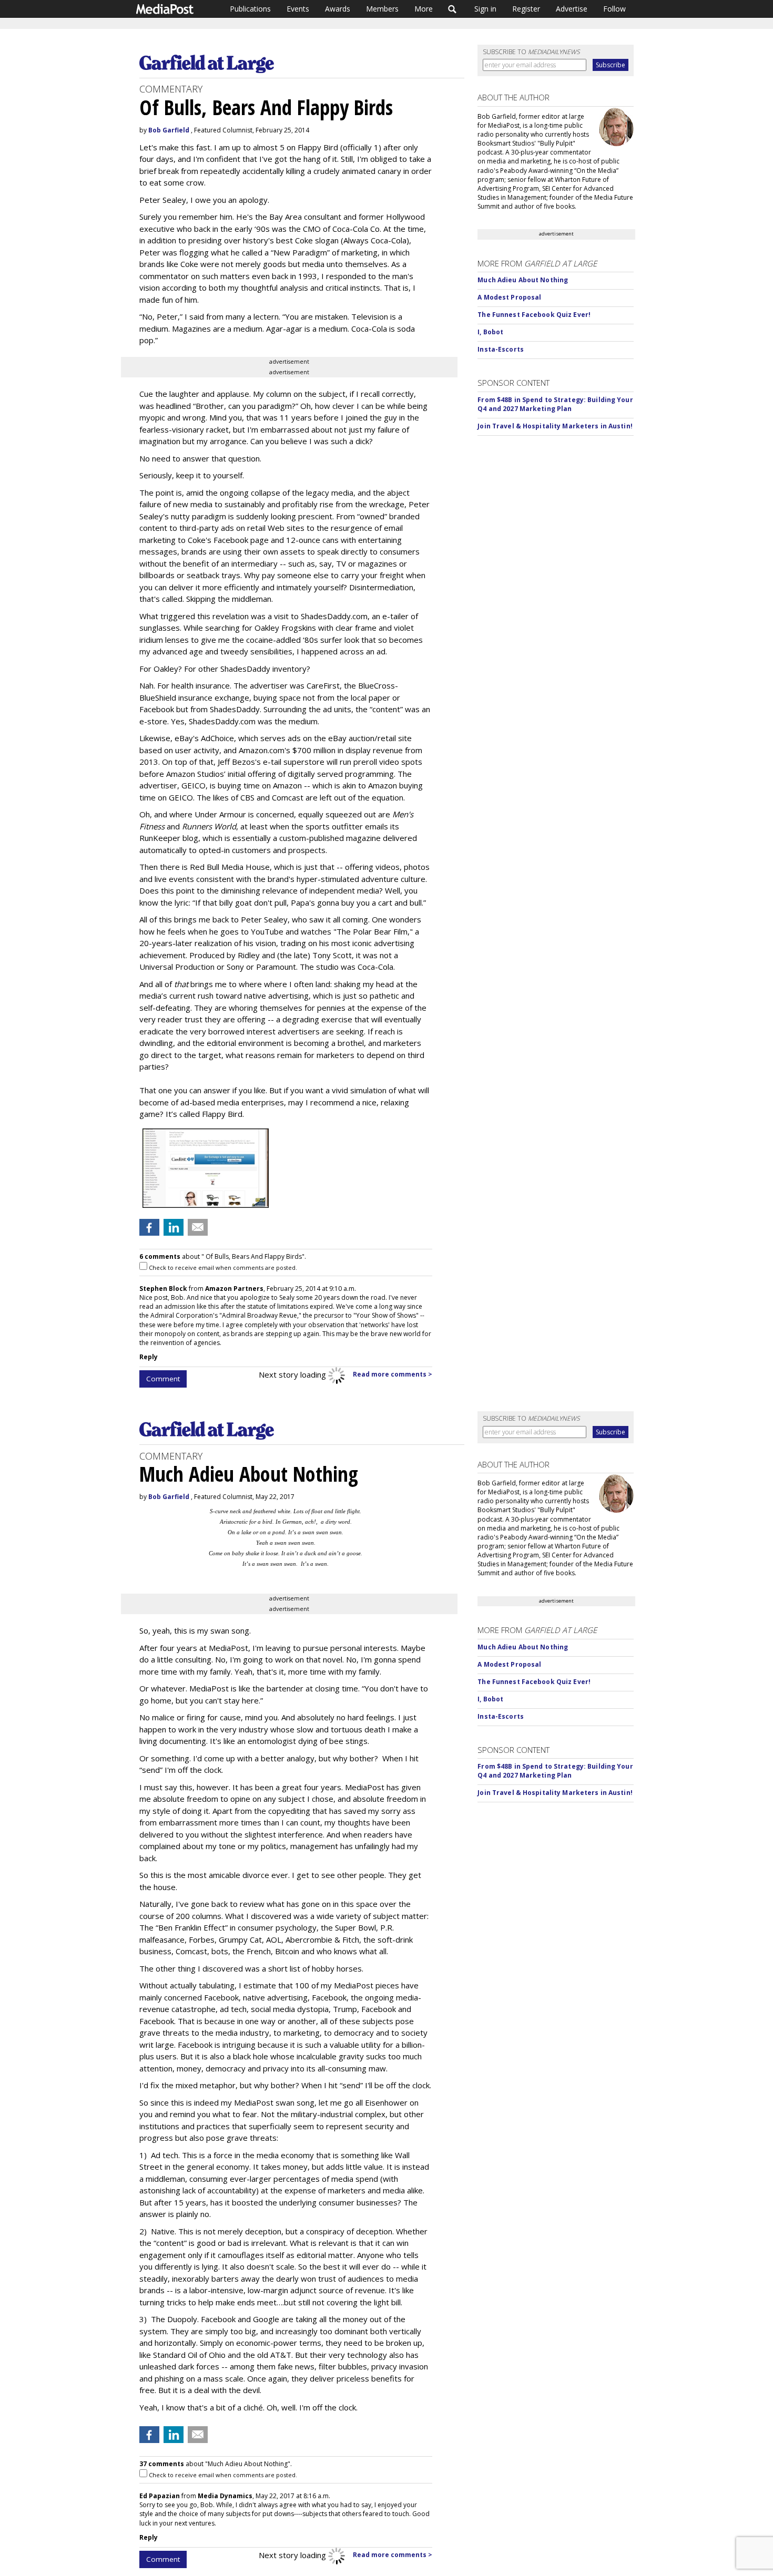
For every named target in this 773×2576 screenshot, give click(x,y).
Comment (163, 1379)
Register (526, 9)
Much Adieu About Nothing (523, 280)
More (424, 9)
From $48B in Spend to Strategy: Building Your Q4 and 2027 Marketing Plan (555, 404)
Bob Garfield (169, 130)
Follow (614, 9)
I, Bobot (490, 332)
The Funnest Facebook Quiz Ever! (534, 315)
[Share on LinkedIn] (174, 1227)
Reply (149, 1357)
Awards (338, 9)
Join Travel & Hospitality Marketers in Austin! (555, 426)
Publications (250, 9)
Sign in (485, 9)
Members (382, 9)
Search (452, 9)
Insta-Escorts (501, 349)
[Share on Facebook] (149, 1227)
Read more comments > (393, 1374)
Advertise (572, 9)
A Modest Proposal (509, 297)
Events (298, 9)
